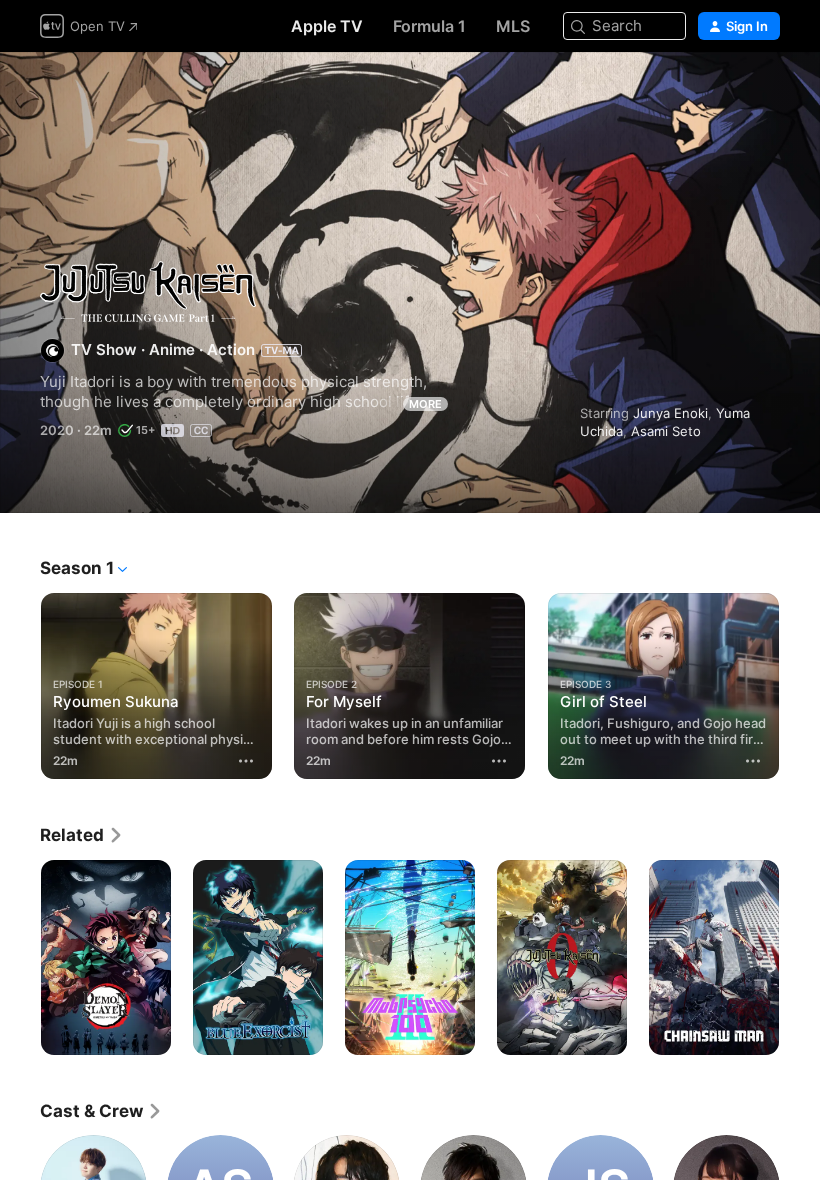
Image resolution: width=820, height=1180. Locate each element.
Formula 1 (429, 26)
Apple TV (327, 26)
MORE (425, 404)
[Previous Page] (20, 682)
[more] (246, 761)
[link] (82, 835)
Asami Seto (666, 431)
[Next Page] (800, 682)
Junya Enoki (670, 413)
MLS (513, 26)
